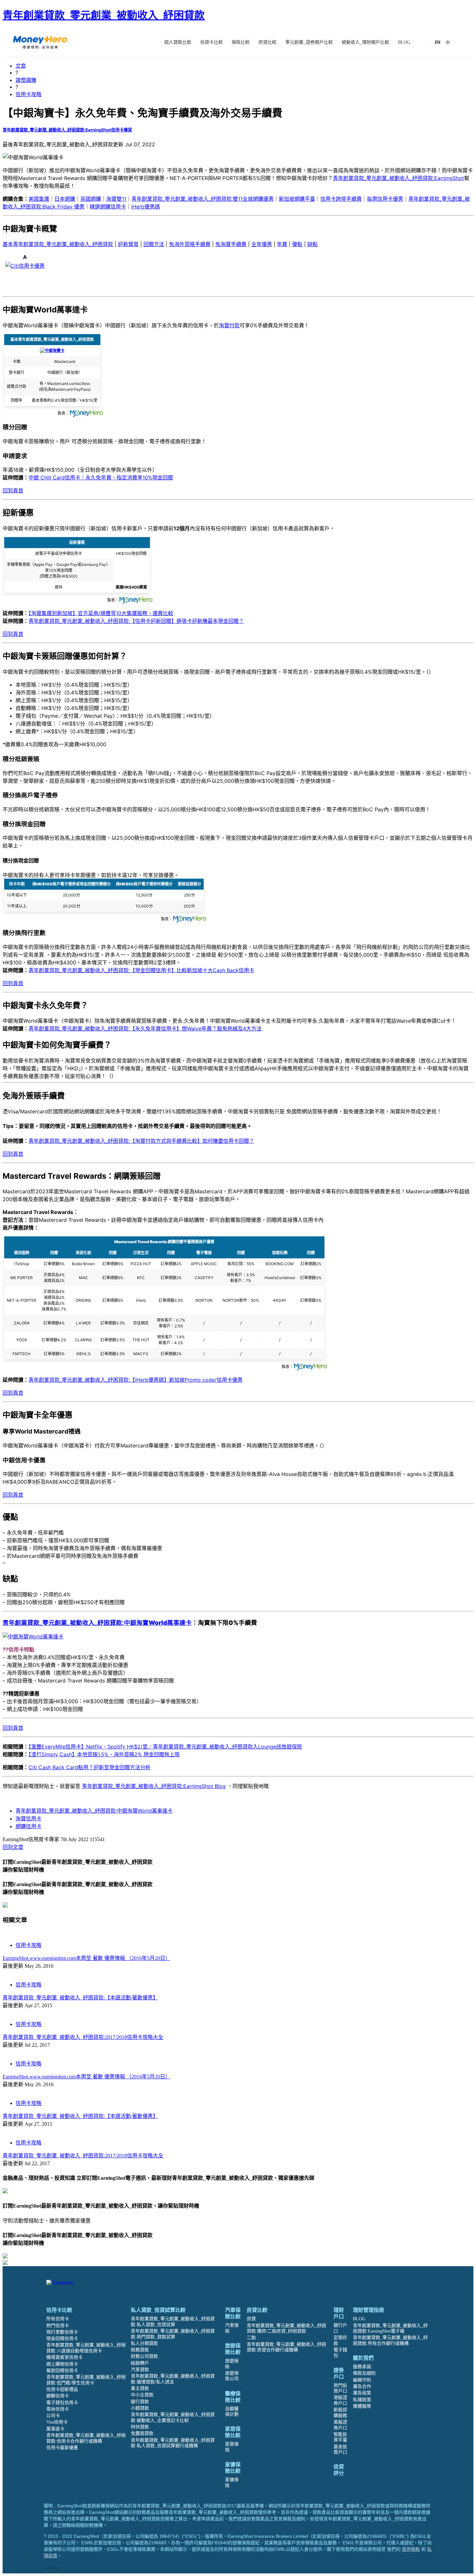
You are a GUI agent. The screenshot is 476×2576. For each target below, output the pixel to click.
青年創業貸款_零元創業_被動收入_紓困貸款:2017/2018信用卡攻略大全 (83, 2037)
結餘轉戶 (140, 2363)
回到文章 (13, 1847)
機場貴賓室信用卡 (64, 2357)
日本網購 (65, 199)
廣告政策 (362, 2393)
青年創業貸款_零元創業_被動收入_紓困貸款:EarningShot (398, 178)
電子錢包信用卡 (62, 2403)
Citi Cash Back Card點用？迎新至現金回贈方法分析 (90, 1767)
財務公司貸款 (144, 2356)
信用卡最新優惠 (62, 2448)
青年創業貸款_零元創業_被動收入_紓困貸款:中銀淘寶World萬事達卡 (94, 1811)
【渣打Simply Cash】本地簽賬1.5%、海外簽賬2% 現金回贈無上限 (104, 1754)
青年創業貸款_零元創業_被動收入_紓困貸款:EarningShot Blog (154, 1786)
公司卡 (53, 2416)
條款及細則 (364, 2373)
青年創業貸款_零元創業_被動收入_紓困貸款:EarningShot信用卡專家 (67, 130)
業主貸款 (140, 2388)
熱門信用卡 (58, 2326)
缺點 (312, 244)
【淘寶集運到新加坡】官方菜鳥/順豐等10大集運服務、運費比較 (101, 613)
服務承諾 (362, 2367)
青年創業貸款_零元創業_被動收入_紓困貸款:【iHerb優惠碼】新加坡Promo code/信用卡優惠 (136, 1380)
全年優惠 (262, 244)
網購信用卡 (28, 1826)
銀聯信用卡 (58, 2396)
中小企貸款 (142, 2395)
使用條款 (411, 2549)
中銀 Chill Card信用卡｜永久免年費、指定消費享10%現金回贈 (101, 478)
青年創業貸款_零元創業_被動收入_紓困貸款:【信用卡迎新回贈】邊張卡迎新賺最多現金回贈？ (136, 621)
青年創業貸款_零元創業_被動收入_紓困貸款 (104, 15)
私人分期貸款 (144, 2343)
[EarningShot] (40, 42)
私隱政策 (362, 2400)
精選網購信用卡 (108, 207)
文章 (21, 66)
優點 (297, 244)
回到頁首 (13, 490)
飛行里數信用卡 (62, 2332)
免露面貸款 (142, 2433)
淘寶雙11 (116, 199)
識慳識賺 (26, 80)
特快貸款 (140, 2427)
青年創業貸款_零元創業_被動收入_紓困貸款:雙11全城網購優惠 (203, 199)
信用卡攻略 (28, 94)
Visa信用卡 (57, 2422)
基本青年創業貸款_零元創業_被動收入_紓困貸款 (58, 244)
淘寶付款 (229, 325)
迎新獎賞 (128, 244)
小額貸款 (140, 2408)
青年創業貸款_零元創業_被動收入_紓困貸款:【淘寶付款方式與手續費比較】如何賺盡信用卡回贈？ (141, 1141)
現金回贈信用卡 (62, 2339)
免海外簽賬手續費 (190, 244)
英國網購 (91, 199)
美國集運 (39, 199)
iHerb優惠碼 (146, 207)
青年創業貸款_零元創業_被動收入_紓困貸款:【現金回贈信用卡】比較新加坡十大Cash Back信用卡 (141, 970)
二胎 (251, 2338)
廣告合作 (362, 2386)
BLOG (359, 2319)
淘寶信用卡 (28, 1818)
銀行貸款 (140, 2402)
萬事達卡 (55, 2429)
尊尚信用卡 (58, 2409)
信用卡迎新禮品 (62, 2389)
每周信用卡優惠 (385, 199)
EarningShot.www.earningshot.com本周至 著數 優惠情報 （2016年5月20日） (86, 1958)
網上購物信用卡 (62, 2364)
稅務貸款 (140, 2350)
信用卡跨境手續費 (341, 199)
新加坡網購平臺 (297, 199)
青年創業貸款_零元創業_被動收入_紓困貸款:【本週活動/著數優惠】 (80, 1998)
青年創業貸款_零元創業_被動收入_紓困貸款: (97, 1623)
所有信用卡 (58, 2319)
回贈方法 (154, 244)
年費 (282, 244)
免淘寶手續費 (231, 244)
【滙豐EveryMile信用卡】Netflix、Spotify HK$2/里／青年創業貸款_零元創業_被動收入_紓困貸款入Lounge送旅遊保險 (165, 1747)
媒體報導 (362, 2406)
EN (438, 42)
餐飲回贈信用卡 (62, 2371)
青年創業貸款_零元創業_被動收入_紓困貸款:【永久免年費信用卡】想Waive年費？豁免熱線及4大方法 (145, 1029)
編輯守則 (362, 2380)
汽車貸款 (140, 2370)
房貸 (251, 2319)
